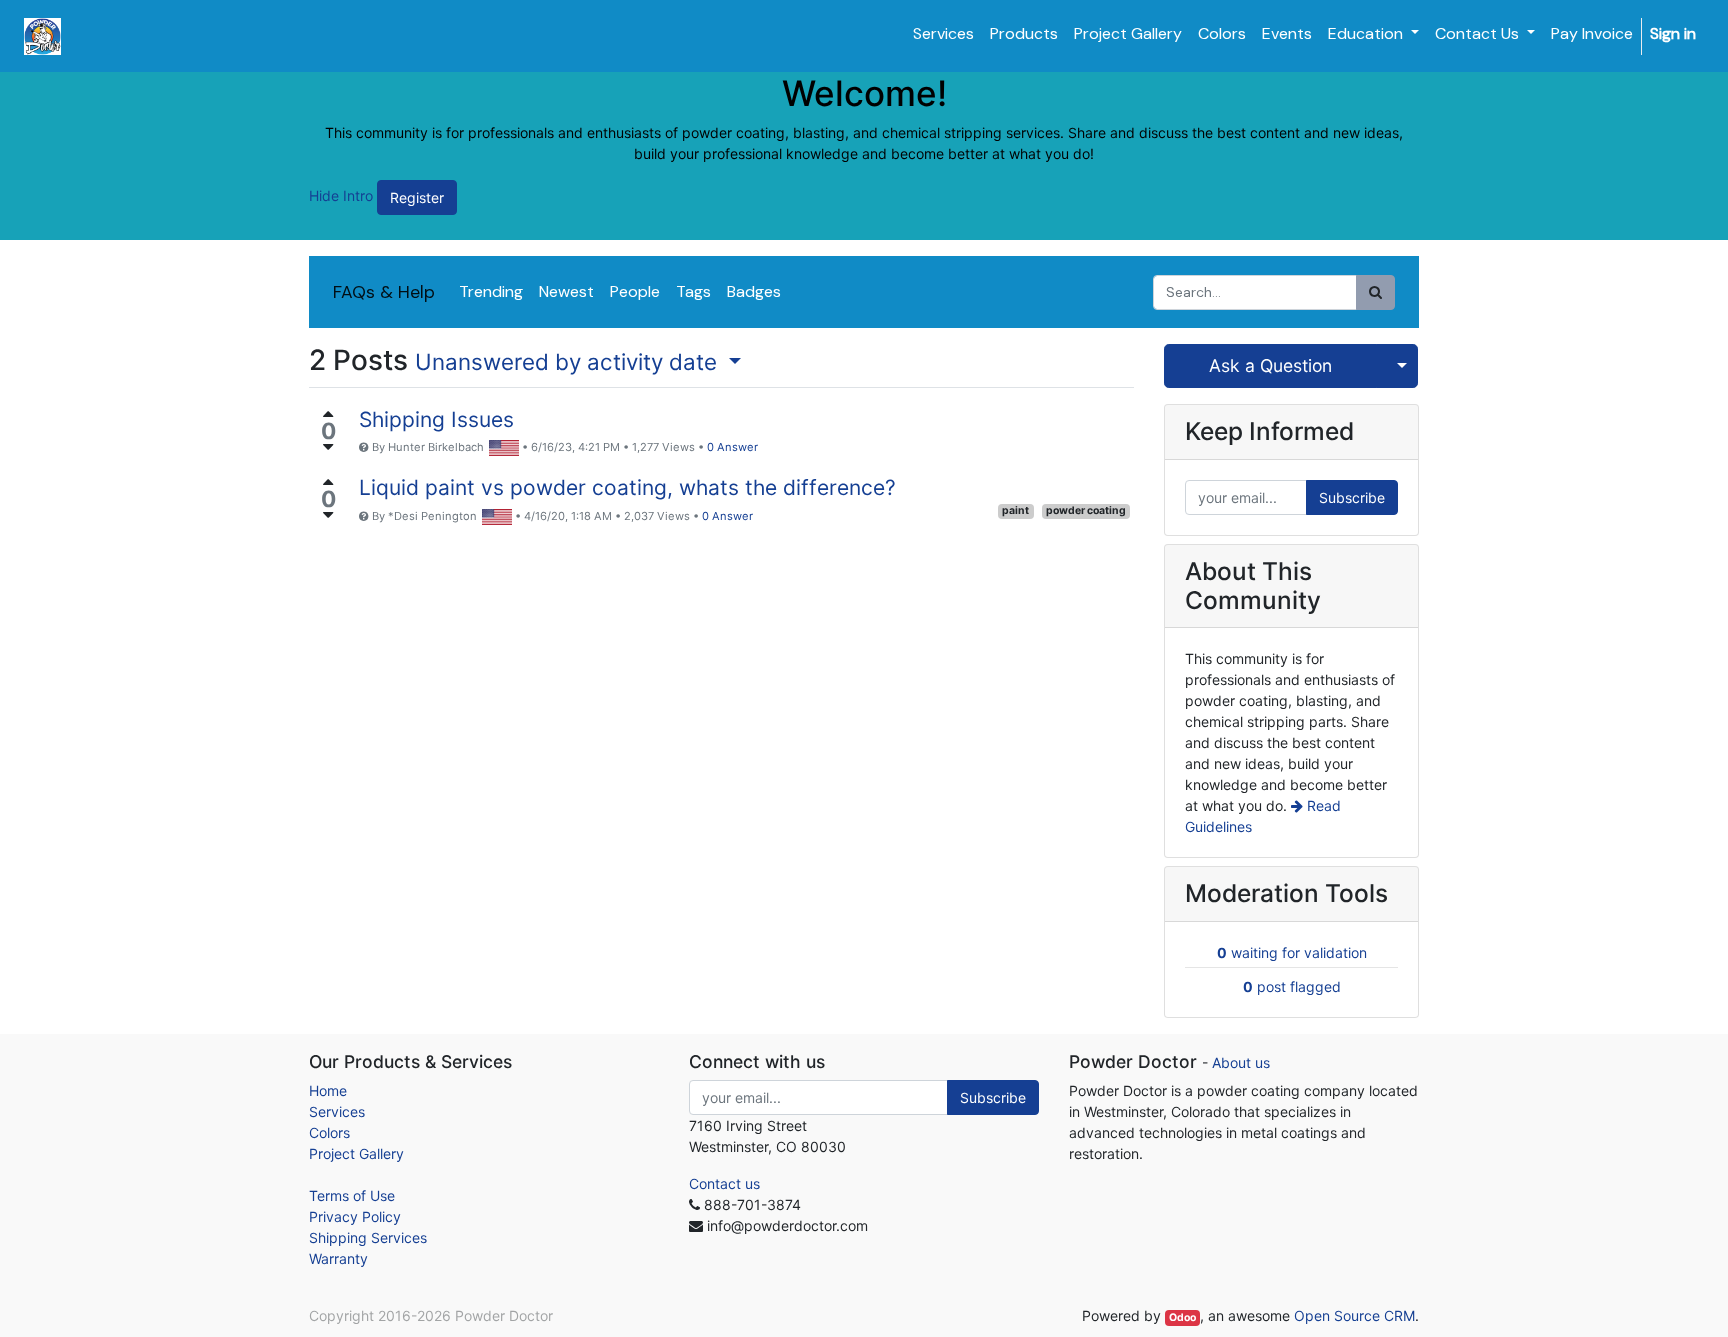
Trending (491, 291)
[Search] (1375, 292)
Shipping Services (368, 1237)
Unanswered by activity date (569, 361)
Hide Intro (341, 195)
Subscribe (1352, 497)
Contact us (724, 1183)
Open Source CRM (1354, 1315)
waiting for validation (1292, 952)
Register (417, 197)
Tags (693, 291)
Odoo (1182, 1317)
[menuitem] (943, 34)
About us (1241, 1062)
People (635, 291)
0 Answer (732, 447)
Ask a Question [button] (1270, 365)
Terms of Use (352, 1195)
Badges (754, 291)
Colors (329, 1132)
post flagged (1292, 986)
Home (328, 1090)
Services (337, 1111)
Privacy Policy (355, 1216)
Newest (566, 291)
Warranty (338, 1258)
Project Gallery (356, 1153)
